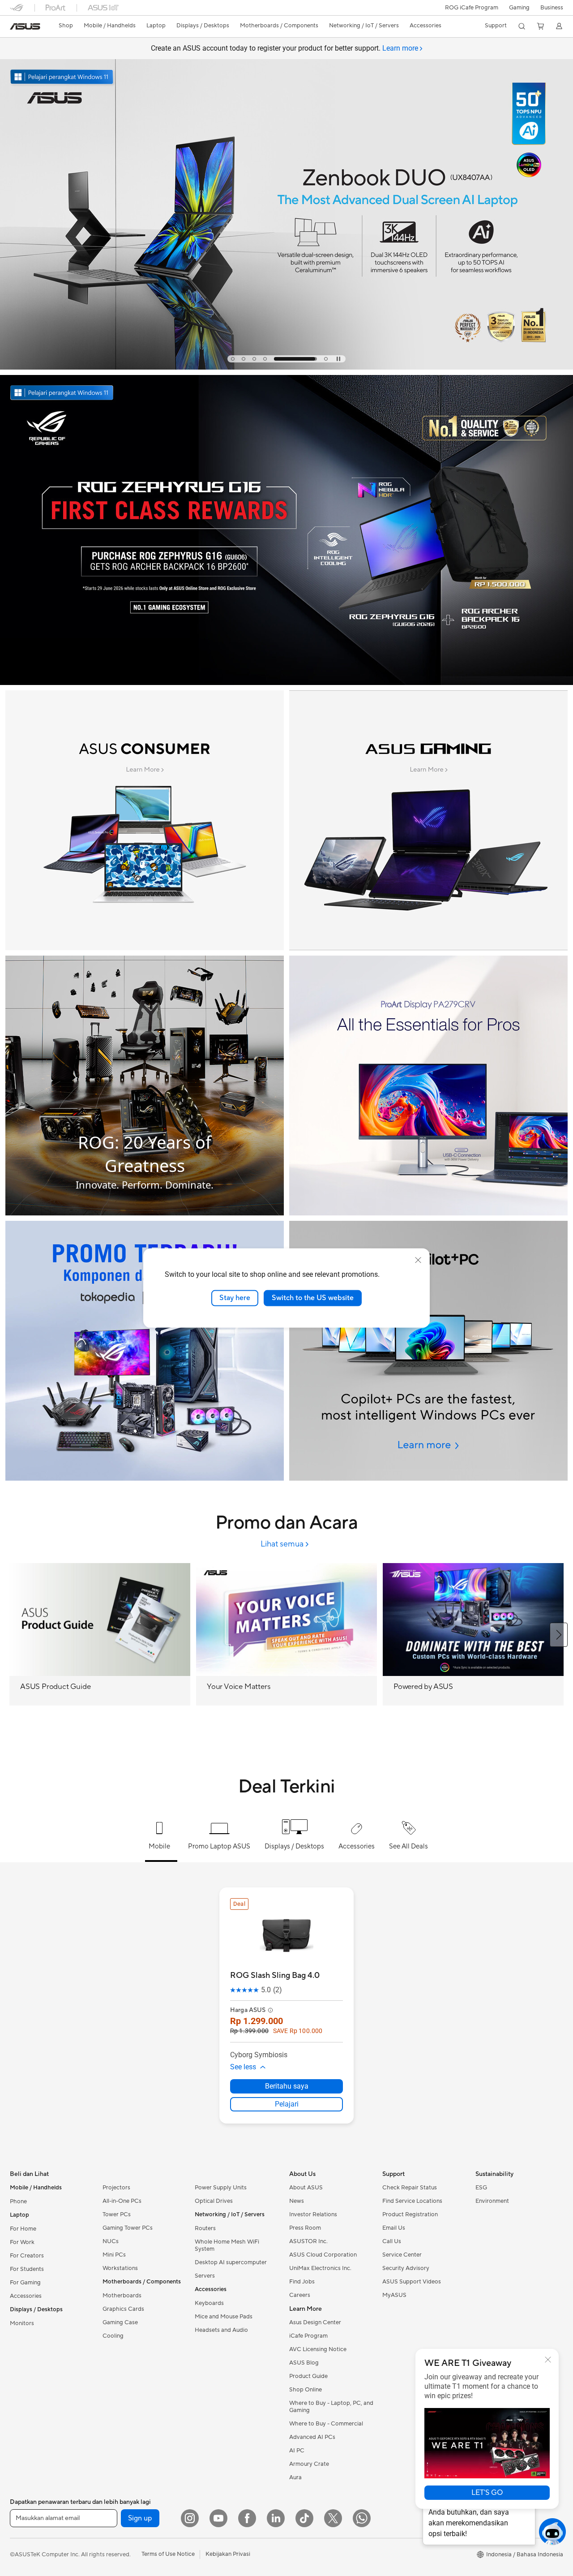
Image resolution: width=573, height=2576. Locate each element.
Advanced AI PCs (312, 2437)
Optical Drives (214, 2201)
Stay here (235, 1298)
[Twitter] (333, 2518)
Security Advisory (406, 2268)
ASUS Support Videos (412, 2282)
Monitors (22, 2323)
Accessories (26, 2296)
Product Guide (308, 2376)
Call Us (392, 2241)
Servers (205, 2276)
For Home (23, 2229)
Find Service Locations (412, 2201)
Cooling (113, 2336)
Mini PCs (114, 2255)
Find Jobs (302, 2282)
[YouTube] (218, 2518)
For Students (27, 2269)
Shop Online (306, 2390)
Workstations (120, 2268)
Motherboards (122, 2296)
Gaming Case (120, 2322)
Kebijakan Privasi (228, 2554)
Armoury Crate (309, 2464)
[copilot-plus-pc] (428, 1351)
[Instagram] (190, 2518)
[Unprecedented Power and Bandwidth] (145, 820)
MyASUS (394, 2295)
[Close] (548, 2360)
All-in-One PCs (122, 2201)
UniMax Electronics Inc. (320, 2268)
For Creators (27, 2256)
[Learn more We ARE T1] (286, 367)
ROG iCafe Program (472, 8)
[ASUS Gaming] (428, 820)
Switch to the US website (313, 1298)
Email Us (394, 2228)
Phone (18, 2201)
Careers (300, 2295)
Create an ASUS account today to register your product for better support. (284, 48)
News (297, 2201)
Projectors (116, 2188)
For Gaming (25, 2283)
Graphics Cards (123, 2309)
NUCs (111, 2241)
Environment (492, 2201)
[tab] (233, 359)
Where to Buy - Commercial (326, 2424)
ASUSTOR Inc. (308, 2241)
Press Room (305, 2228)
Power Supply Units (221, 2188)
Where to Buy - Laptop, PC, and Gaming (331, 2407)
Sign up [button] (140, 2518)
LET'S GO (487, 2493)
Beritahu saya (287, 2086)
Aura (295, 2477)
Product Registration (410, 2214)
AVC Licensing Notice (318, 2349)
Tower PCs (117, 2214)
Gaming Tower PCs (128, 2228)
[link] (25, 26)
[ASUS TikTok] (304, 2518)
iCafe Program (308, 2336)
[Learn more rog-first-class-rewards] (286, 683)
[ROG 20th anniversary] (145, 1086)
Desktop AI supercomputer (231, 2262)
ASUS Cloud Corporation (323, 2255)
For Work (22, 2242)
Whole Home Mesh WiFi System (227, 2245)
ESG (481, 2188)
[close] (418, 1260)
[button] (519, 8)
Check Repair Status (410, 2188)
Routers (205, 2228)
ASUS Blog (304, 2363)
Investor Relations (313, 2214)
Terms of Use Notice (168, 2554)
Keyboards (209, 2303)
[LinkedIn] (276, 2518)
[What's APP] (362, 2518)
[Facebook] (247, 2518)
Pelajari (287, 2104)
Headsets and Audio (221, 2330)
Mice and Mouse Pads (224, 2317)
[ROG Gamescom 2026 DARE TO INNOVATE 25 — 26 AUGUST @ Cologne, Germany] (286, 196)
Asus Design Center (315, 2322)
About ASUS (306, 2188)
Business (552, 8)
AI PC (297, 2451)
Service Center (402, 2255)
